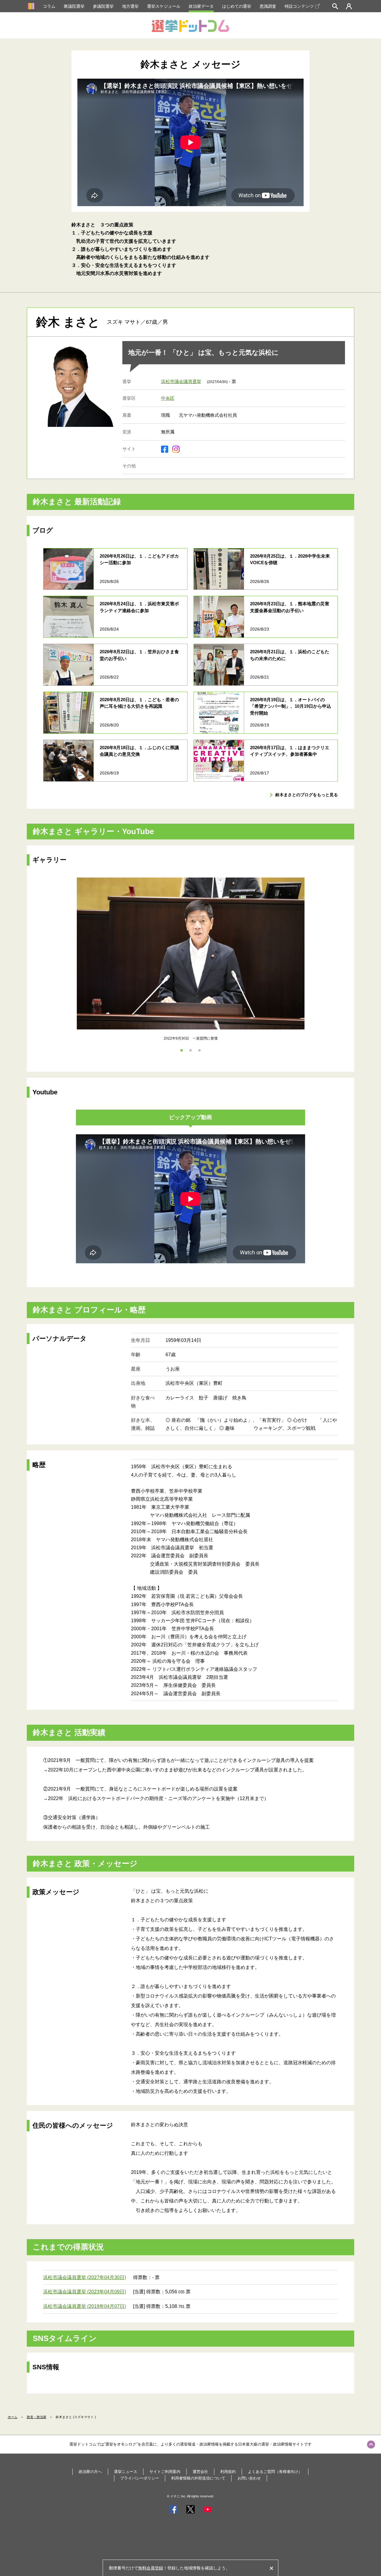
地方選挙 (130, 6)
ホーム (13, 2417)
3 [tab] (199, 1050)
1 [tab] (182, 1050)
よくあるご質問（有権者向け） (275, 2472)
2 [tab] (190, 1050)
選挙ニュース (126, 2472)
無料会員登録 (151, 2568)
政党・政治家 (37, 2417)
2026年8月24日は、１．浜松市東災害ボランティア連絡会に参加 (139, 607)
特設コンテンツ (299, 6)
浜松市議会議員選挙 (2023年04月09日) (85, 2292)
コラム (49, 6)
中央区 (168, 398)
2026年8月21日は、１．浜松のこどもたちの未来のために (290, 655)
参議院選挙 (103, 6)
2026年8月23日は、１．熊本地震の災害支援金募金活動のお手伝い (290, 607)
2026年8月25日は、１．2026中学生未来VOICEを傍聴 (290, 559)
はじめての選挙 (237, 6)
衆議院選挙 (74, 6)
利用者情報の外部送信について (198, 2478)
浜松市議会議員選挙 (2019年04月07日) (85, 2306)
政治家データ (201, 6)
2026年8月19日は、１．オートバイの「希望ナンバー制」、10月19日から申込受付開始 (291, 706)
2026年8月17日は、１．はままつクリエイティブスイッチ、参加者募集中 (290, 751)
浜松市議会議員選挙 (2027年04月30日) (85, 2277)
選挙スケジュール (164, 6)
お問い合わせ (249, 2478)
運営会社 (200, 2472)
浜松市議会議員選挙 (181, 381)
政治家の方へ (90, 2472)
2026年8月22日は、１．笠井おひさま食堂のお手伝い (139, 655)
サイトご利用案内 (165, 2472)
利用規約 (228, 2472)
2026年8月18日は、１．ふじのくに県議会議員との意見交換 (139, 751)
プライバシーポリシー (140, 2478)
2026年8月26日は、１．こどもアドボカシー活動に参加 (139, 559)
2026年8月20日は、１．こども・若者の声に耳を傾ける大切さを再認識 (139, 703)
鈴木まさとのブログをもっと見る (307, 795)
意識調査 (268, 6)
